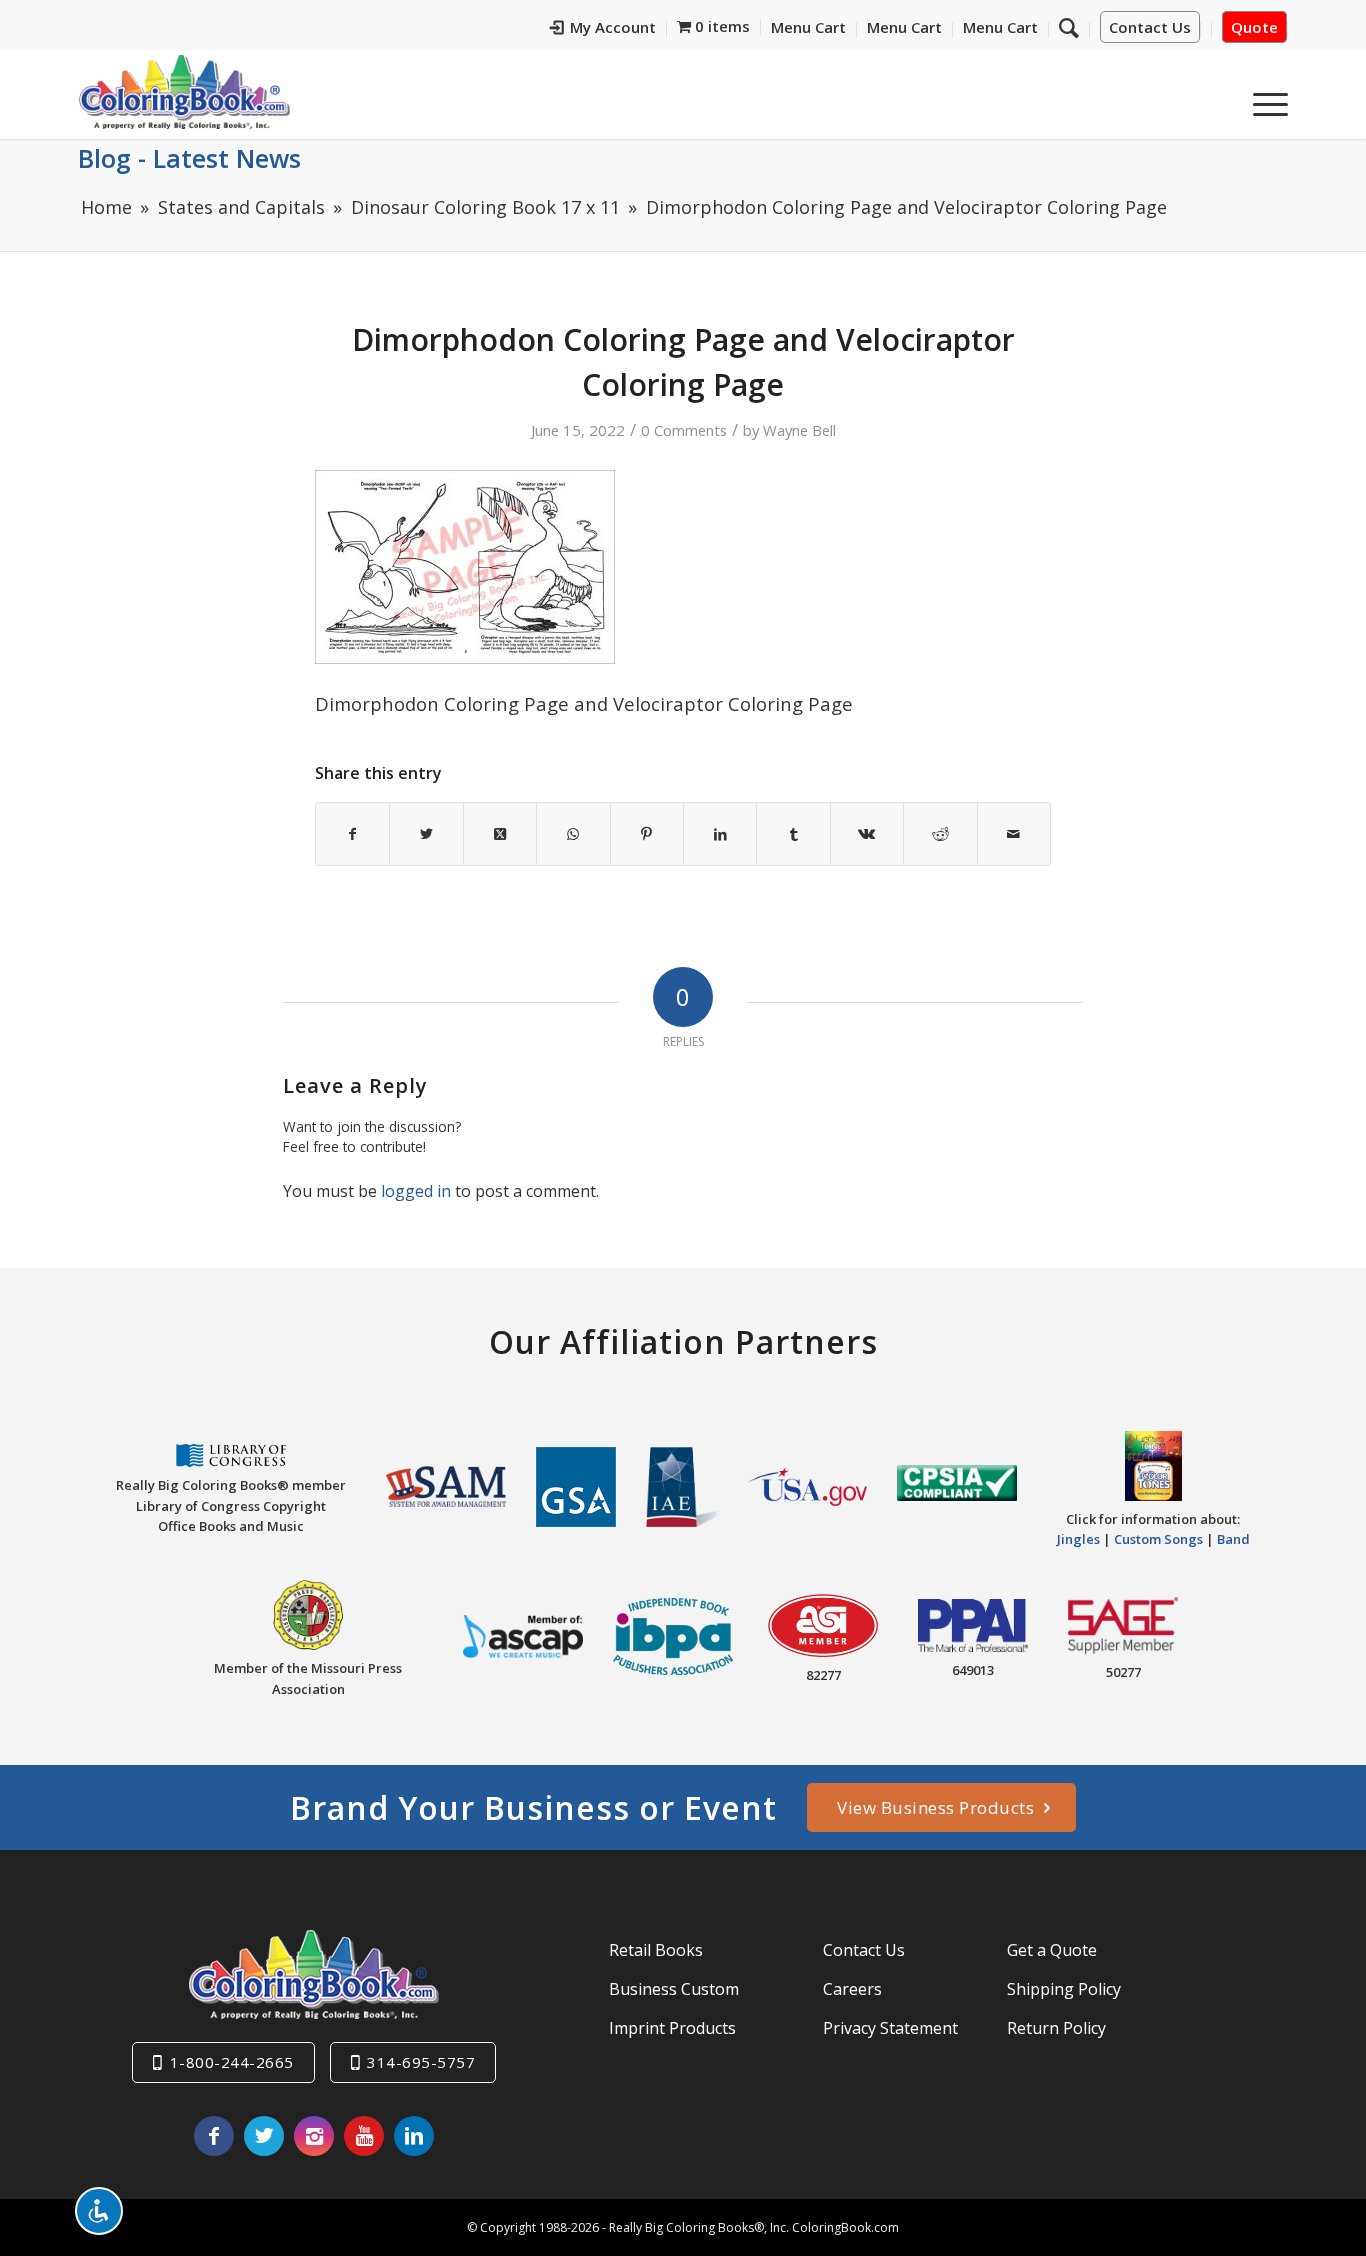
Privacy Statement (890, 2028)
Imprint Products (672, 2028)
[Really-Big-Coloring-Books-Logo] (184, 91)
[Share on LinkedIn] (720, 834)
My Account (613, 27)
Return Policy (1056, 2028)
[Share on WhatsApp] (573, 834)
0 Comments (684, 430)
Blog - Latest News (189, 158)
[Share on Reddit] (940, 834)
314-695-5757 (421, 2062)
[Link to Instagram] (314, 2136)
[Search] (1069, 27)
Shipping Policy (1064, 1989)
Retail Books (656, 1950)
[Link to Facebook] (214, 2136)
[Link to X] (264, 2136)
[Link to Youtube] (364, 2136)
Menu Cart (808, 27)
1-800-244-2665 (232, 2062)
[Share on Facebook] (352, 834)
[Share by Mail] (1014, 834)
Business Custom (674, 1989)
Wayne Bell (799, 430)
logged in (416, 1191)
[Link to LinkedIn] (414, 2136)
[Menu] (1264, 99)
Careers (852, 1989)
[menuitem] (603, 30)
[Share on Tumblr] (793, 834)
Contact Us (1150, 27)
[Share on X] (426, 834)
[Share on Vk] (867, 834)
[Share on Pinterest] (647, 834)
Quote (1254, 27)
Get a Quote (1052, 1950)
